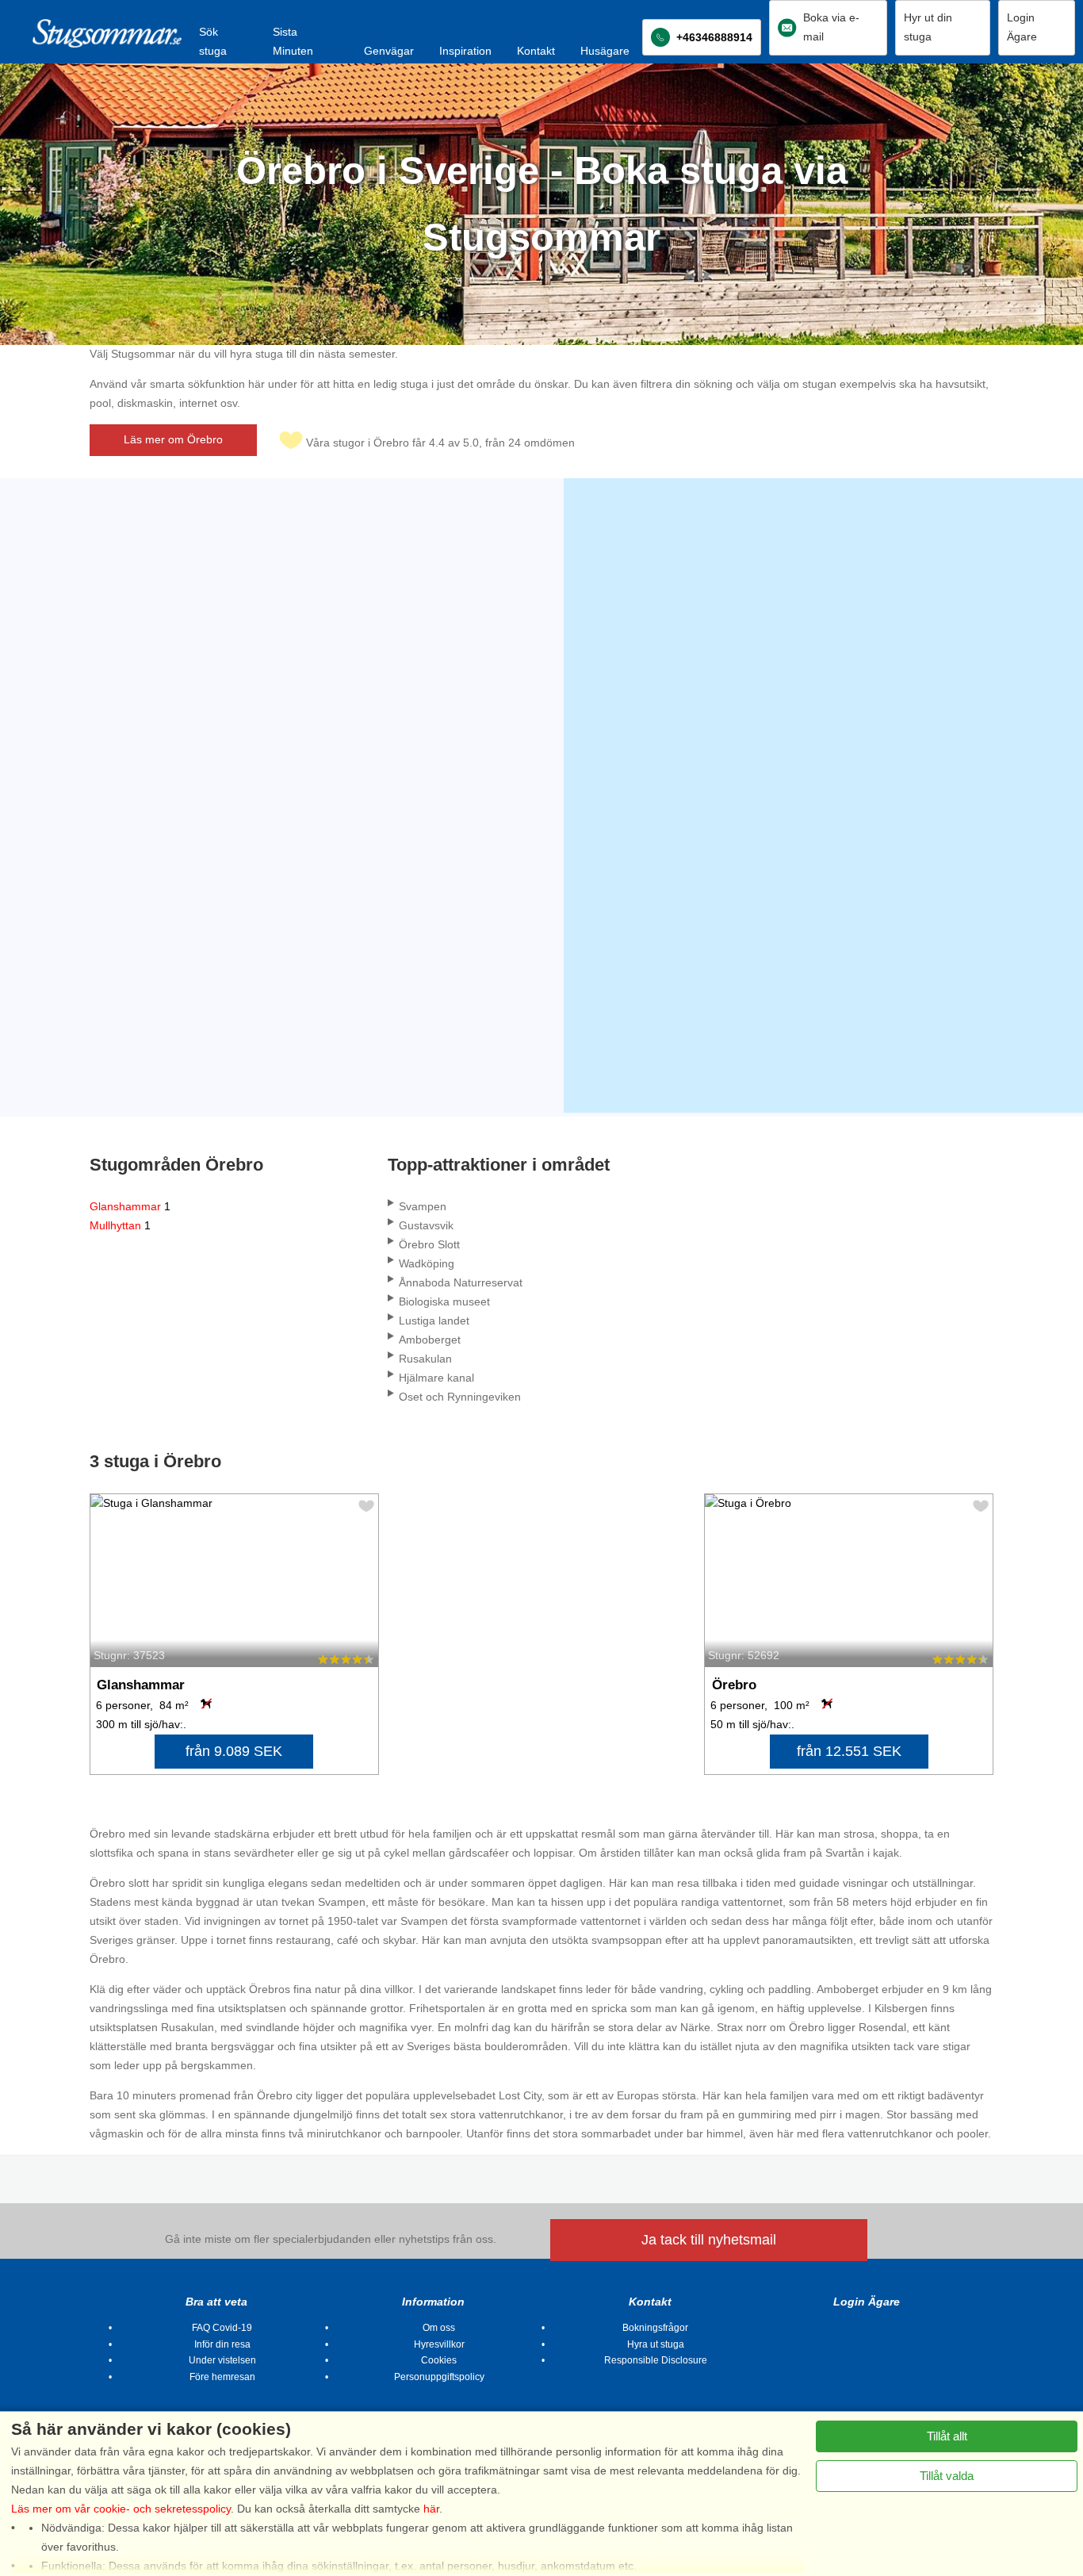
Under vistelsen (222, 2360)
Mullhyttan (120, 1225)
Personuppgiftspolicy (439, 2377)
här (431, 2509)
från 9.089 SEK (234, 1751)
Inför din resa (222, 2344)
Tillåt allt (947, 2436)
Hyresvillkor (439, 2344)
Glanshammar (130, 1206)
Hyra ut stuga (656, 2344)
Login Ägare (867, 2302)
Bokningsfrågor (655, 2328)
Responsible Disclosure (656, 2360)
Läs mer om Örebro (173, 439)
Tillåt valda (947, 2476)
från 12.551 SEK (849, 1751)
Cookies (439, 2360)
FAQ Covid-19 (222, 2328)
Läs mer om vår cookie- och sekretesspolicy (121, 2509)
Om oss (439, 2328)
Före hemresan (222, 2377)
